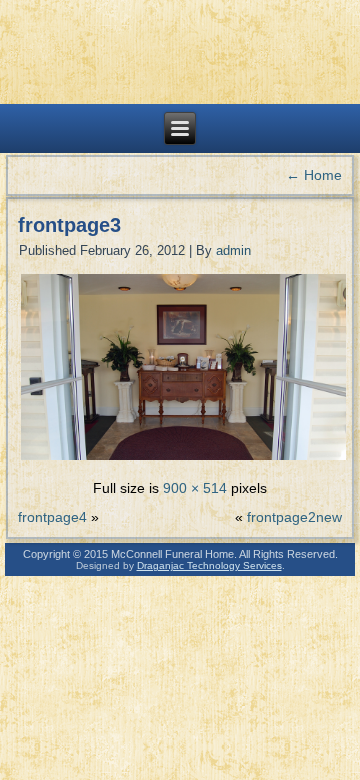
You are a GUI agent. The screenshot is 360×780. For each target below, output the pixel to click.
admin (233, 250)
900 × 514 (195, 488)
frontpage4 (52, 517)
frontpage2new (294, 517)
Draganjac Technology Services (209, 565)
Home (314, 175)
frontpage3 (69, 225)
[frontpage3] (183, 458)
